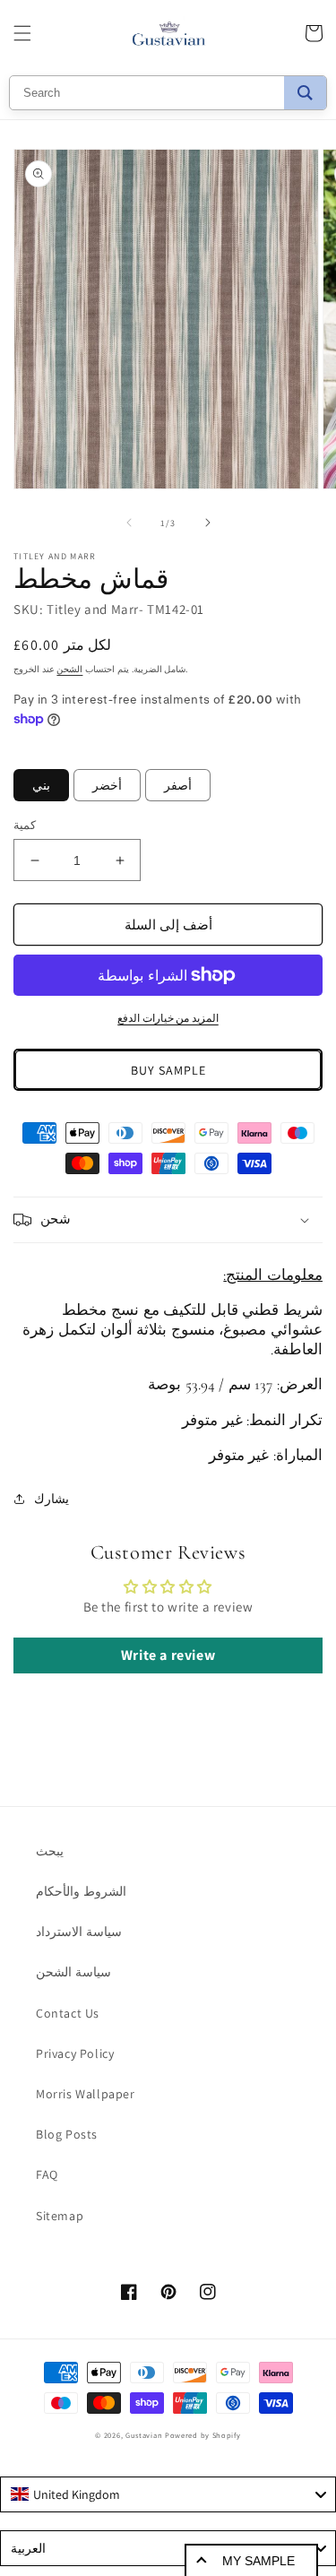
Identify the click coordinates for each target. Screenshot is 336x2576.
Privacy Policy (75, 2053)
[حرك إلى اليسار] (129, 523)
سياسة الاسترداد (79, 1932)
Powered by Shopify (203, 2435)
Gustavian (144, 2435)
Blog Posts (67, 2134)
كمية (25, 825)
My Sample (258, 2561)
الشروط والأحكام (81, 1891)
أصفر (178, 785)
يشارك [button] (52, 1499)
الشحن (69, 669)
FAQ (47, 2174)
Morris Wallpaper (86, 2094)
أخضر (107, 785)
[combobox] (168, 2494)
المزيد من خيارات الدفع (168, 1018)
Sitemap (60, 2216)
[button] (22, 33)
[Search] (305, 93)
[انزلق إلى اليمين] (208, 523)
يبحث (50, 1851)
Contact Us (68, 2013)
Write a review (168, 1655)
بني (41, 785)
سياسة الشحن (73, 1972)
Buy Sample (168, 1070)
